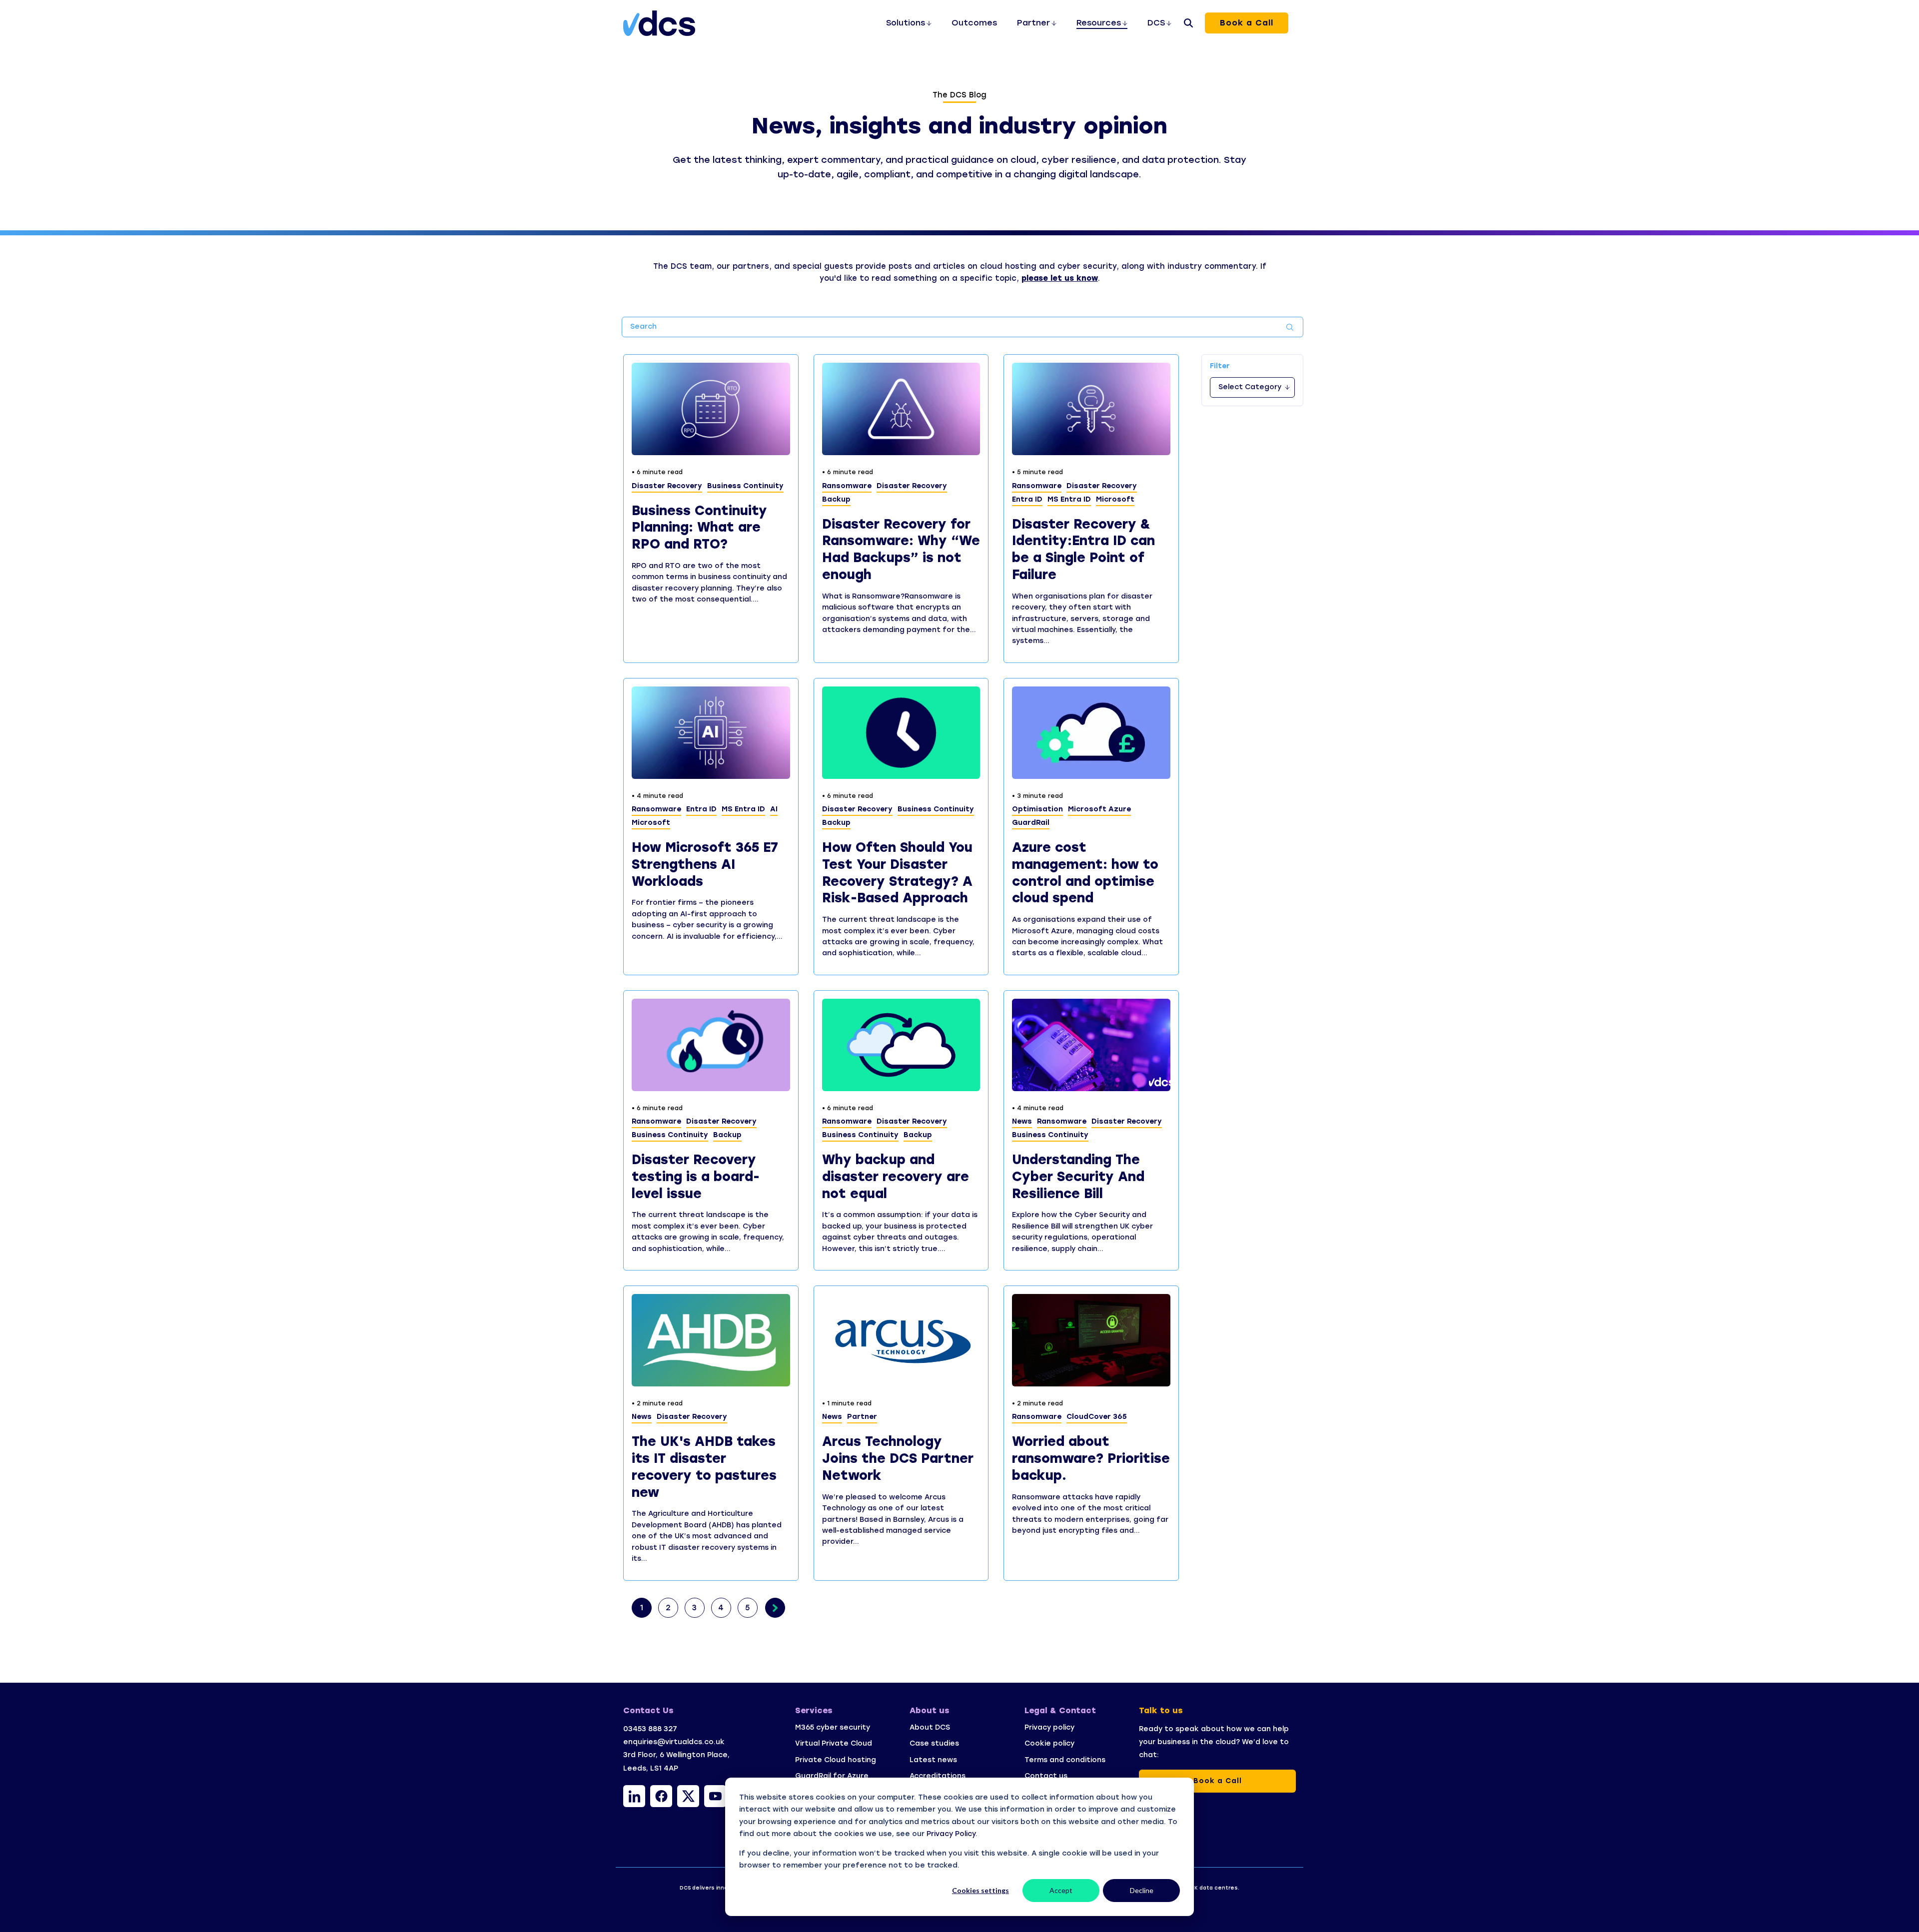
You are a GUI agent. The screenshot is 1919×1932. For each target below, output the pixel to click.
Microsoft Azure (1099, 809)
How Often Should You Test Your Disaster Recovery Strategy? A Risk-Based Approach (897, 873)
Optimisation (1037, 809)
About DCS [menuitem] (930, 1727)
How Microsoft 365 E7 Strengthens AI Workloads (705, 864)
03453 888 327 (650, 1729)
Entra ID (1027, 499)
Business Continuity (745, 486)
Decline (1142, 1890)
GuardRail (1031, 823)
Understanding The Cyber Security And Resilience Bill (1078, 1177)
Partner (862, 1417)
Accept (1061, 1890)
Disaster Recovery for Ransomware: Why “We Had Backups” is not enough (901, 549)
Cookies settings (980, 1890)
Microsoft (1115, 499)
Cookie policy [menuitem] (1049, 1743)
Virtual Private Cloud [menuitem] (834, 1743)
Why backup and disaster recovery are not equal (896, 1177)
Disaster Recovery (667, 486)
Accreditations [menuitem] (938, 1776)
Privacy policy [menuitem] (1050, 1727)
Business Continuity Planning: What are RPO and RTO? (699, 528)
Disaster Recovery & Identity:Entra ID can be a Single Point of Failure (1083, 549)
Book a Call (1247, 23)
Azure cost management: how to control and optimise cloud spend (1085, 873)
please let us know (1060, 278)
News (1022, 1121)
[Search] (1188, 23)
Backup (836, 499)
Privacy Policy (951, 1834)
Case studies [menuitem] (934, 1743)
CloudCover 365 (1097, 1417)
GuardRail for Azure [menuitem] (832, 1776)
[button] (634, 1796)
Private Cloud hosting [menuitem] (836, 1760)
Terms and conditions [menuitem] (1065, 1760)
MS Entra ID (1069, 499)
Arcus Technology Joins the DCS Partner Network (898, 1458)
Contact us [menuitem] (1046, 1776)
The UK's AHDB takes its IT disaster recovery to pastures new (704, 1467)
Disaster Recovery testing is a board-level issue (696, 1177)
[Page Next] (775, 1608)
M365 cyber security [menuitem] (833, 1727)
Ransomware (847, 486)
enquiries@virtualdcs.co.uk (674, 1742)
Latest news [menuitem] (933, 1760)
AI (774, 809)
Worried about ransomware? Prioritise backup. (1091, 1458)
